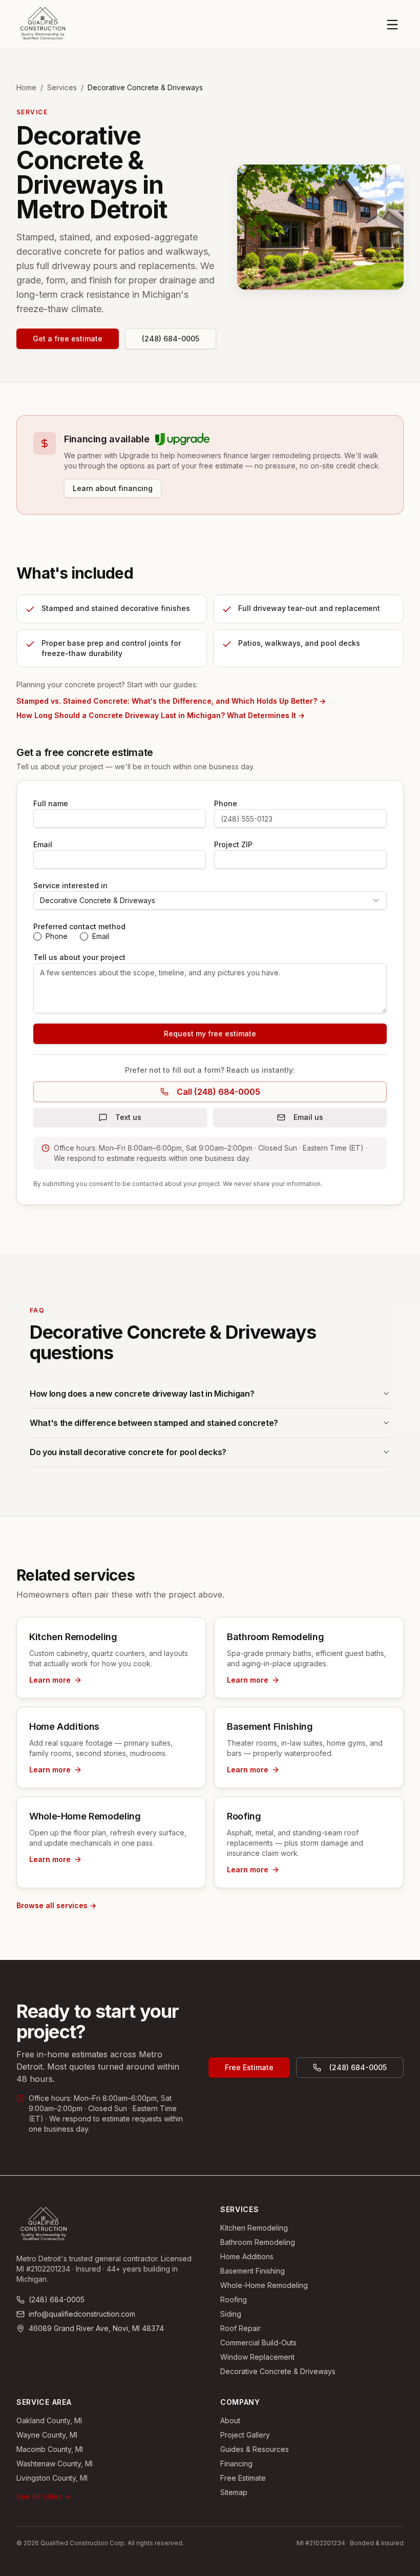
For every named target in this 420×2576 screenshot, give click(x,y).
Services (62, 87)
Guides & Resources (255, 2449)
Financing (236, 2463)
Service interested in (70, 885)
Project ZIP (233, 844)
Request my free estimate (210, 1034)
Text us (128, 1117)
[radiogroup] (210, 936)
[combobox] (210, 901)
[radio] (37, 936)
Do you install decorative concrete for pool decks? (128, 1452)
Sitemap (234, 2492)
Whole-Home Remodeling (264, 2285)
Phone (226, 803)
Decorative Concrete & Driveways (278, 2371)
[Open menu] (392, 25)
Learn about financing (113, 488)
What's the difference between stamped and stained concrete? (154, 1423)
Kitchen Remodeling (254, 2228)
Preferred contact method (79, 926)
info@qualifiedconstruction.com (82, 2314)
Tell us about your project (79, 957)
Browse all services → (56, 1905)
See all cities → (44, 2496)
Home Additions (247, 2256)
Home (26, 87)
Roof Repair (240, 2328)
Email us (308, 1117)
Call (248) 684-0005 (218, 1092)
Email (43, 844)
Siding (231, 2314)
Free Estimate (249, 2067)
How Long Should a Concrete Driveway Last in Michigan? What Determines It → (161, 715)
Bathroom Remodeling (258, 2242)
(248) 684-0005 (171, 339)
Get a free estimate (68, 339)
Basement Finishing (253, 2271)
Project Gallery (245, 2435)
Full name (51, 803)
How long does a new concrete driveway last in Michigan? (142, 1394)
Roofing (234, 2299)
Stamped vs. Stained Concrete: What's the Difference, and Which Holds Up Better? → (171, 701)
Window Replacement (257, 2357)
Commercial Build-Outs (258, 2343)
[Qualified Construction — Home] (43, 25)
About (230, 2420)
